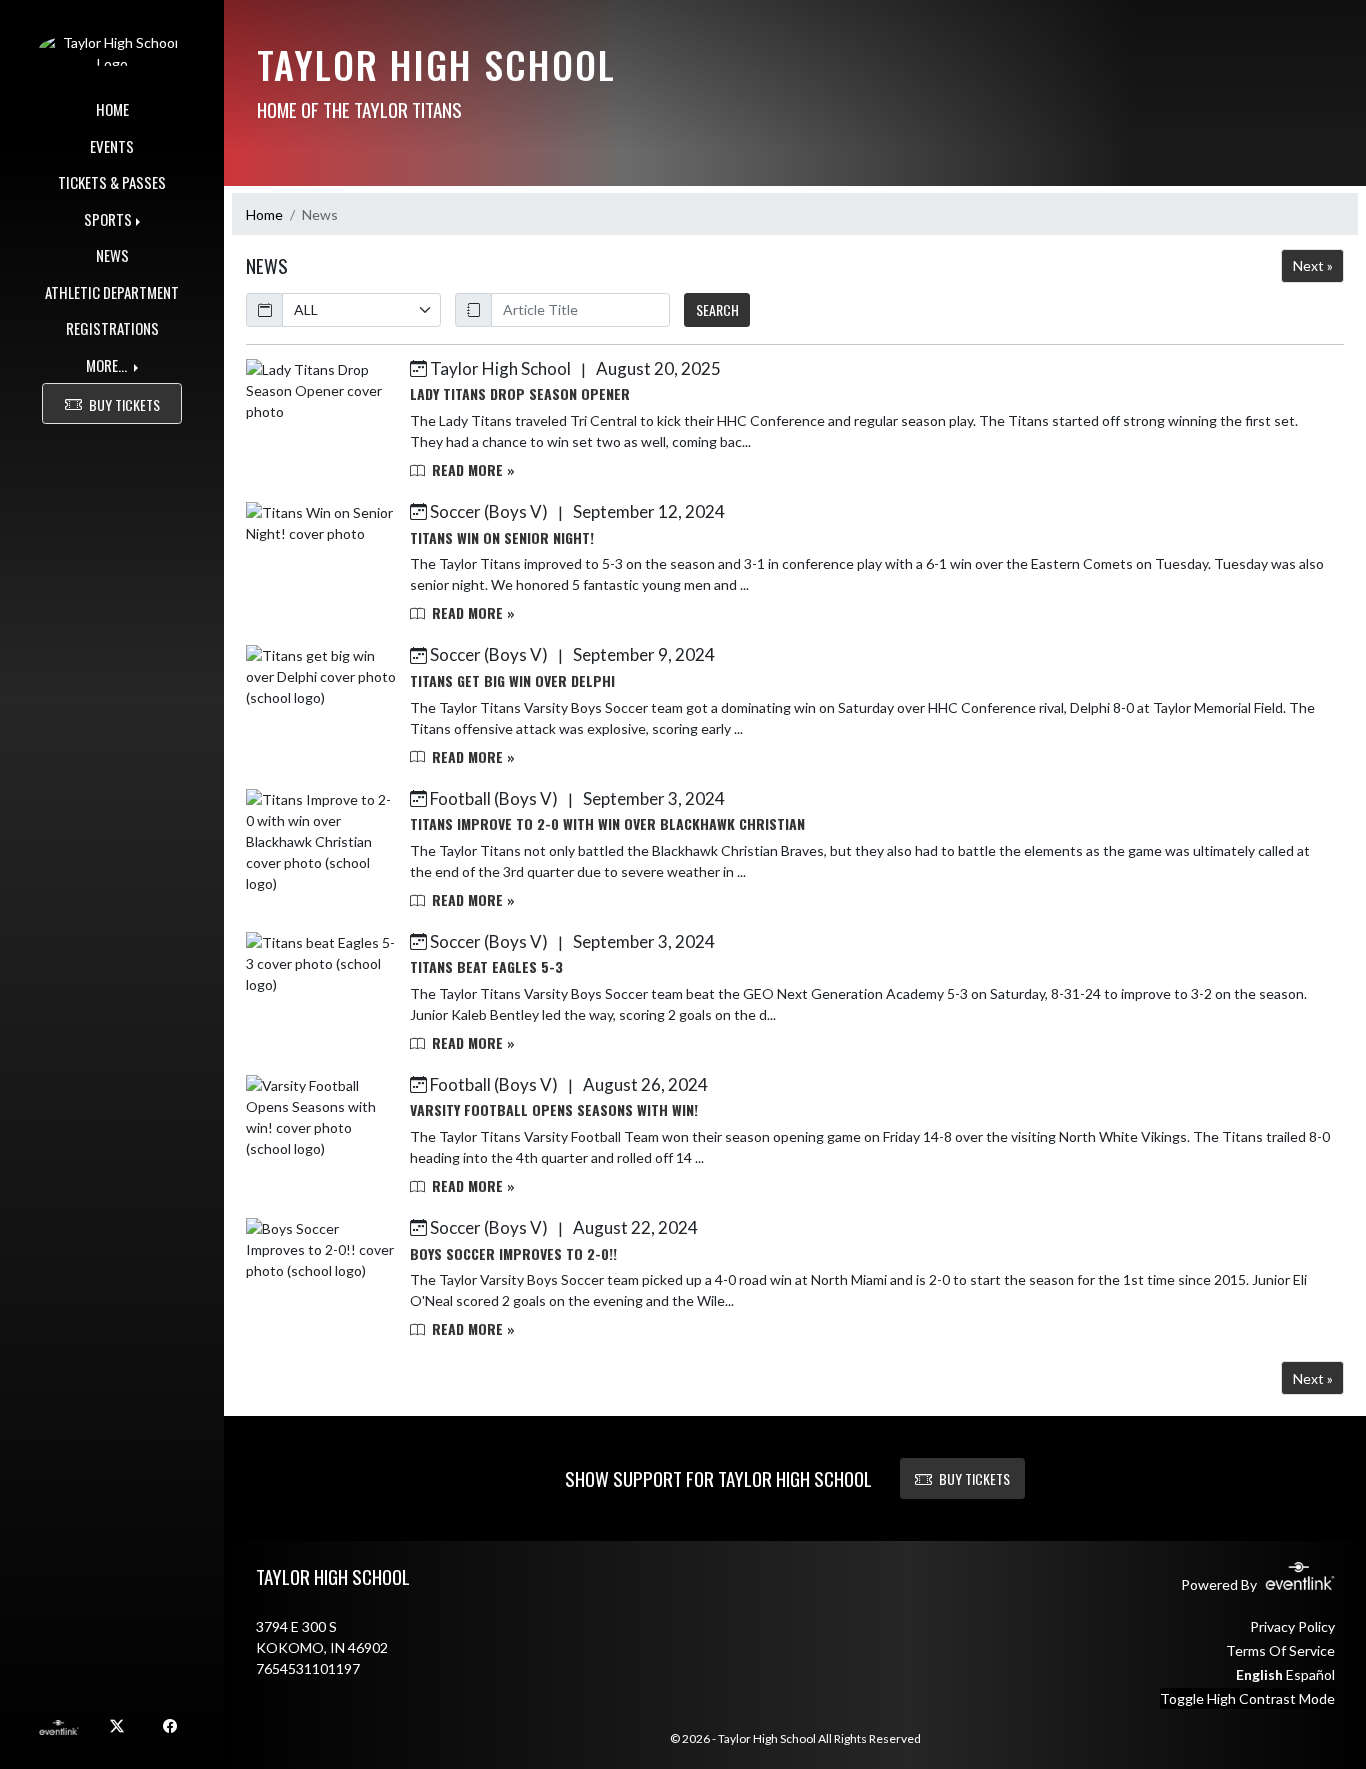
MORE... (108, 365)
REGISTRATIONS (112, 328)
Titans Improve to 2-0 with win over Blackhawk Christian (607, 823)
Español (1310, 1674)
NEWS (112, 255)
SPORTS (108, 219)
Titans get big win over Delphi (512, 680)
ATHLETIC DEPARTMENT (112, 292)
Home (264, 214)
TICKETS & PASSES (112, 182)
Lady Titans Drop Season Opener (520, 393)
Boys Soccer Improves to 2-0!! (513, 1253)
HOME (112, 109)
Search (717, 309)
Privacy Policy (1292, 1626)
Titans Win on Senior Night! (502, 537)
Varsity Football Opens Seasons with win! (554, 1109)
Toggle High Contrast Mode (1247, 1698)
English (1259, 1674)
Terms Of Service (1280, 1650)
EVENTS (112, 146)
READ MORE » (471, 469)
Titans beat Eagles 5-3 (486, 966)
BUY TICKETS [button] (124, 404)
